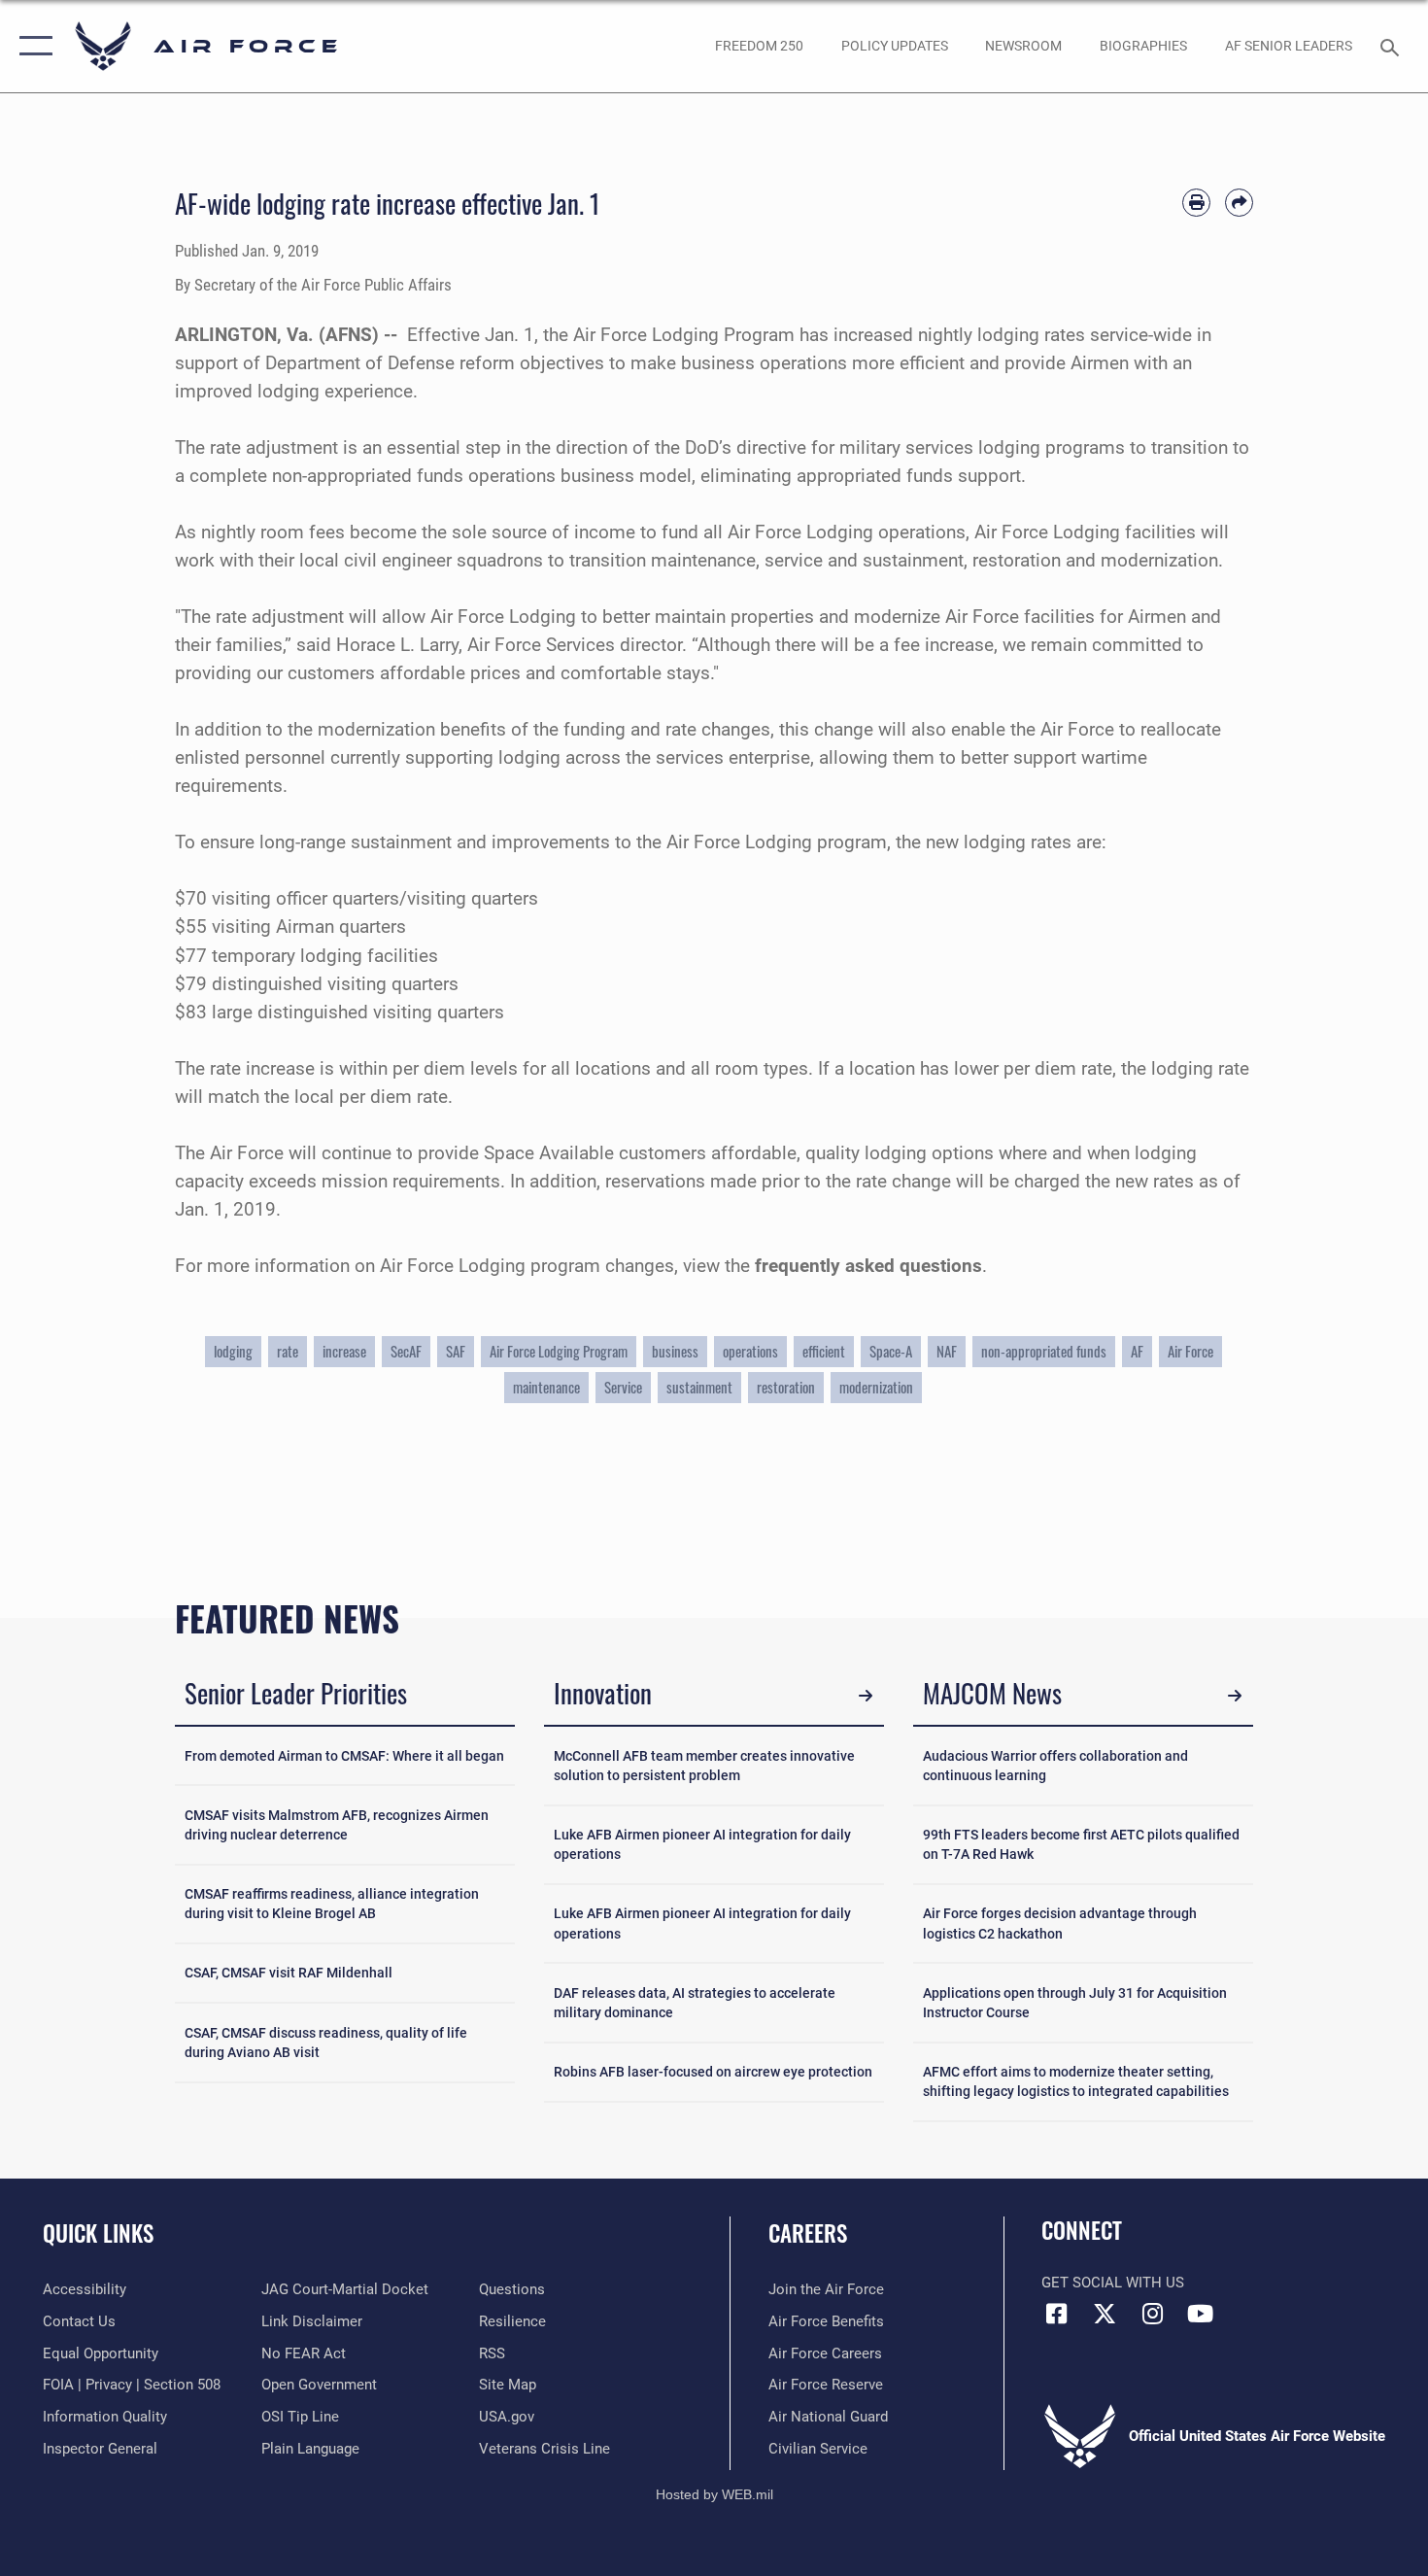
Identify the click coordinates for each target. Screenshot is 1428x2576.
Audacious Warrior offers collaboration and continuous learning (1055, 1766)
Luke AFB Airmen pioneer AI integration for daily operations (702, 1844)
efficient (824, 1351)
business (675, 1351)
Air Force (1190, 1351)
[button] (32, 46)
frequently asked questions (868, 1266)
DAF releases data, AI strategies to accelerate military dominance (695, 2003)
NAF (947, 1351)
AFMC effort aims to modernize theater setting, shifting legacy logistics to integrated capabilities (1076, 2081)
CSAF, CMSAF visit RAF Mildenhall (289, 1973)
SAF (456, 1351)
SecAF (406, 1351)
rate (288, 1351)
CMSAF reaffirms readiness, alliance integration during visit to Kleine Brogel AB (332, 1904)
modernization (876, 1387)
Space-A (891, 1351)
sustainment (699, 1387)
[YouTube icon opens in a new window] (1200, 2314)
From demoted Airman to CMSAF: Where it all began (344, 1756)
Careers (808, 2233)
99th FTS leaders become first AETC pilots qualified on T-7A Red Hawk (1081, 1844)
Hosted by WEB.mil (714, 2494)
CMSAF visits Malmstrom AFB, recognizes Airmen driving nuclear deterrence (337, 1825)
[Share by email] (1239, 203)
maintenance (546, 1387)
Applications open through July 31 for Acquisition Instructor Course (1075, 2003)
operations (750, 1351)
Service (623, 1387)
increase (344, 1351)
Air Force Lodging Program (559, 1351)
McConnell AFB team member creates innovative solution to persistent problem (704, 1766)
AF (1137, 1351)
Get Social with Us (1113, 2283)
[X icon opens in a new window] (1105, 2314)
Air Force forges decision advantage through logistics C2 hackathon (1060, 1923)
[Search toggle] (1393, 46)
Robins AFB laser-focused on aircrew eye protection (713, 2072)
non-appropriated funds (1044, 1351)
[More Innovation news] (865, 1696)
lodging (233, 1351)
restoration (786, 1387)
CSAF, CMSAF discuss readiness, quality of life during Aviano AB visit (326, 2043)
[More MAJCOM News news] (1234, 1696)
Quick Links (98, 2233)
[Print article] (1196, 203)
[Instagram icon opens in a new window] (1152, 2314)
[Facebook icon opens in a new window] (1056, 2314)
